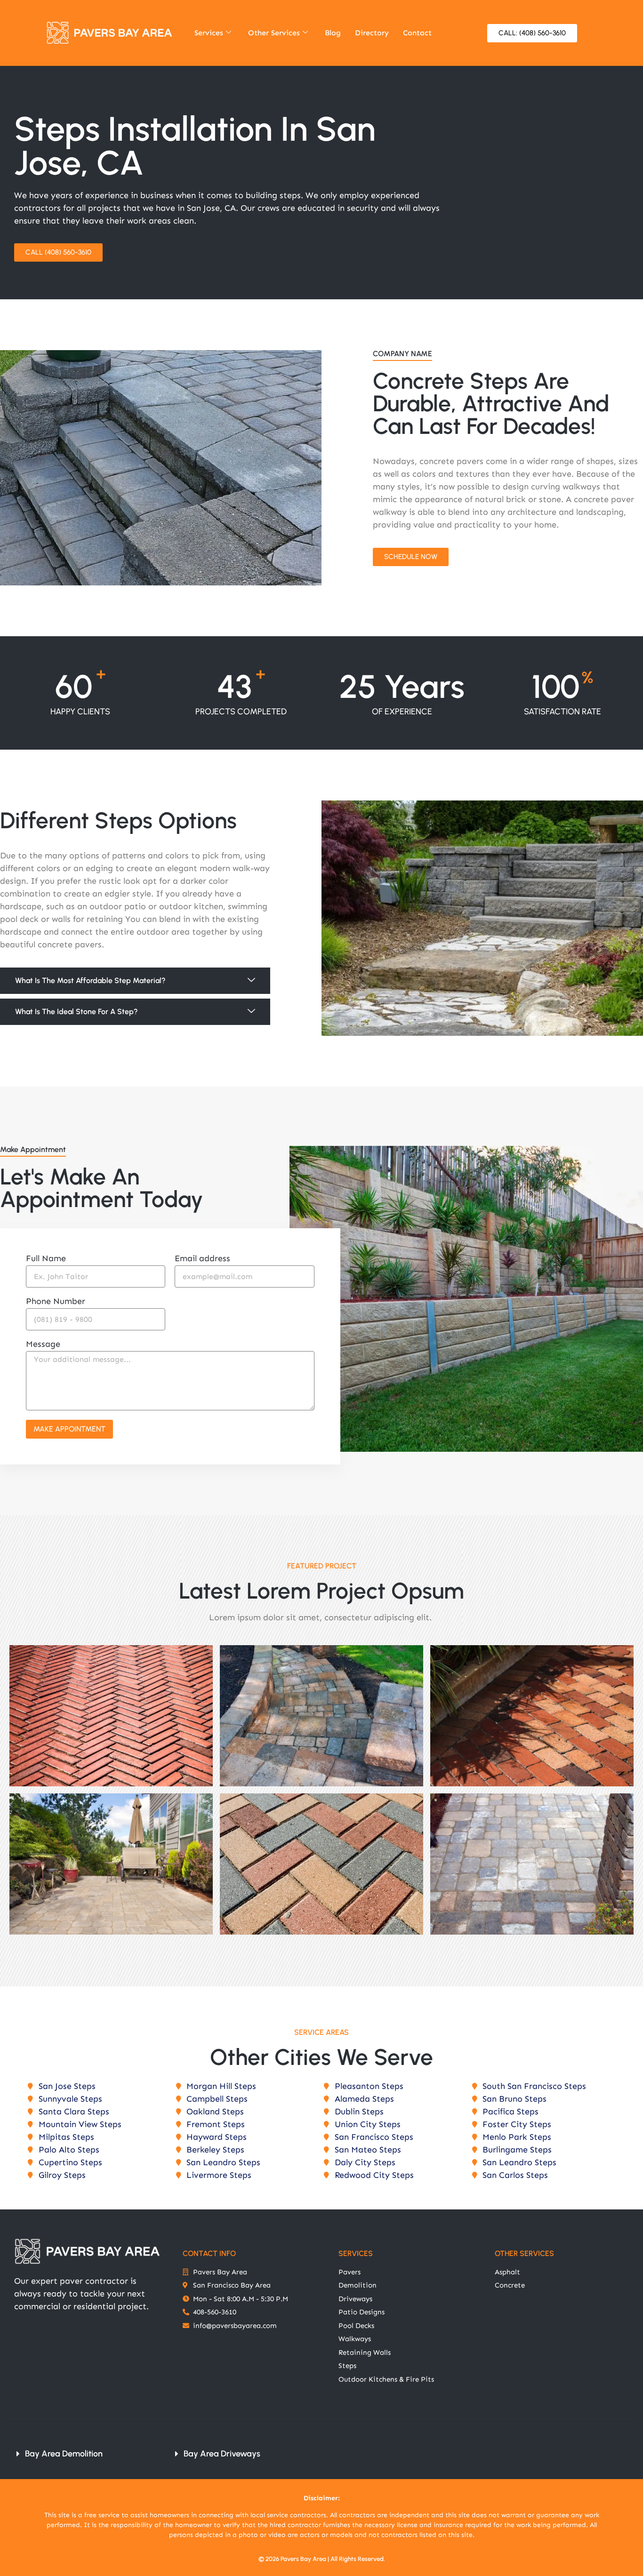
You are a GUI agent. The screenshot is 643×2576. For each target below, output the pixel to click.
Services (209, 33)
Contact (417, 33)
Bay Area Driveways (222, 2454)
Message (43, 1344)
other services (524, 2253)
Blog (333, 33)
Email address (202, 1259)
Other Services (274, 33)
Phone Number (56, 1302)
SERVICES (356, 2253)
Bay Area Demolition (64, 2454)
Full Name (46, 1259)
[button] (135, 981)
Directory (372, 33)
